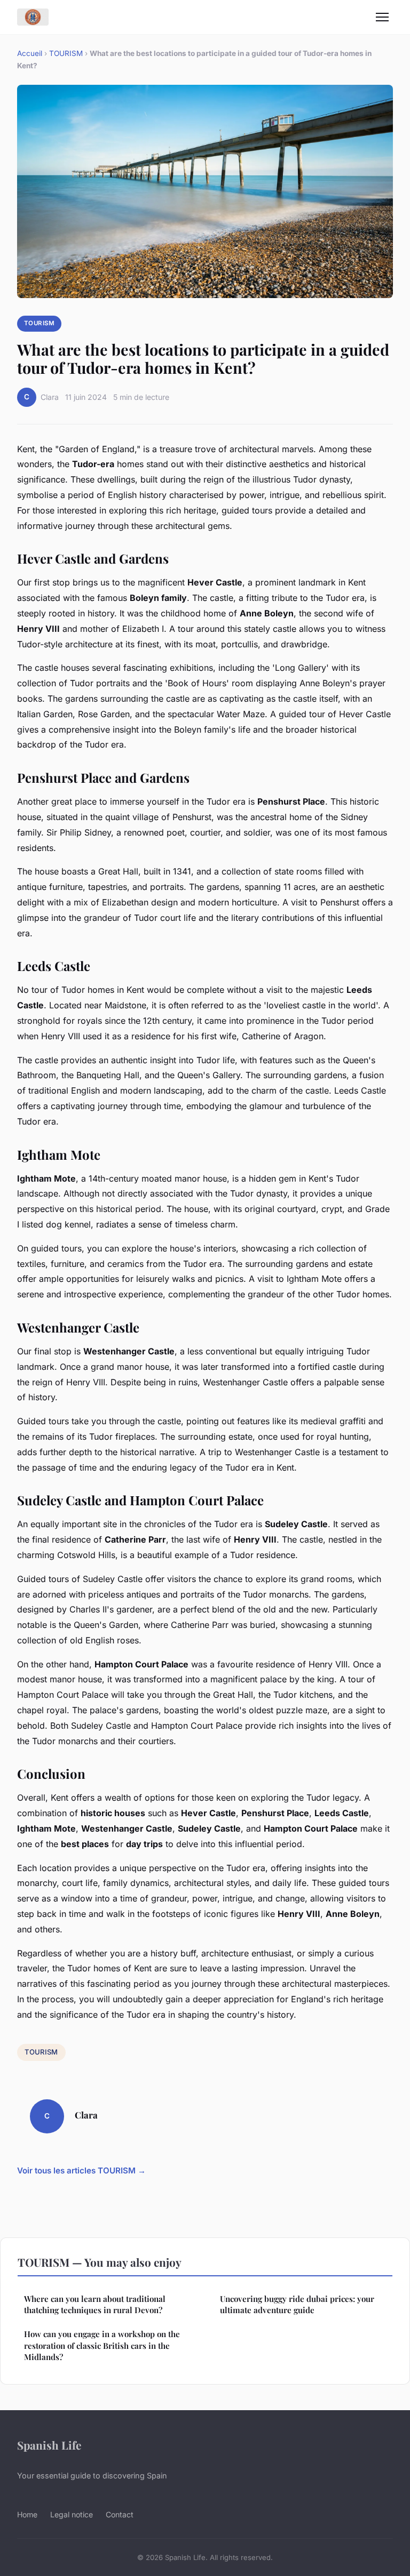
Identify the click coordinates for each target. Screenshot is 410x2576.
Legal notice (72, 2514)
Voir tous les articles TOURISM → (81, 2170)
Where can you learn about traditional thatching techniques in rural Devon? (95, 2304)
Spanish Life (49, 2445)
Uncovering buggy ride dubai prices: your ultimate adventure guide (297, 2304)
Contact (120, 2514)
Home (27, 2514)
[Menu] (382, 17)
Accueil (30, 53)
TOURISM (66, 53)
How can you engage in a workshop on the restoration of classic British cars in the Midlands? (102, 2345)
